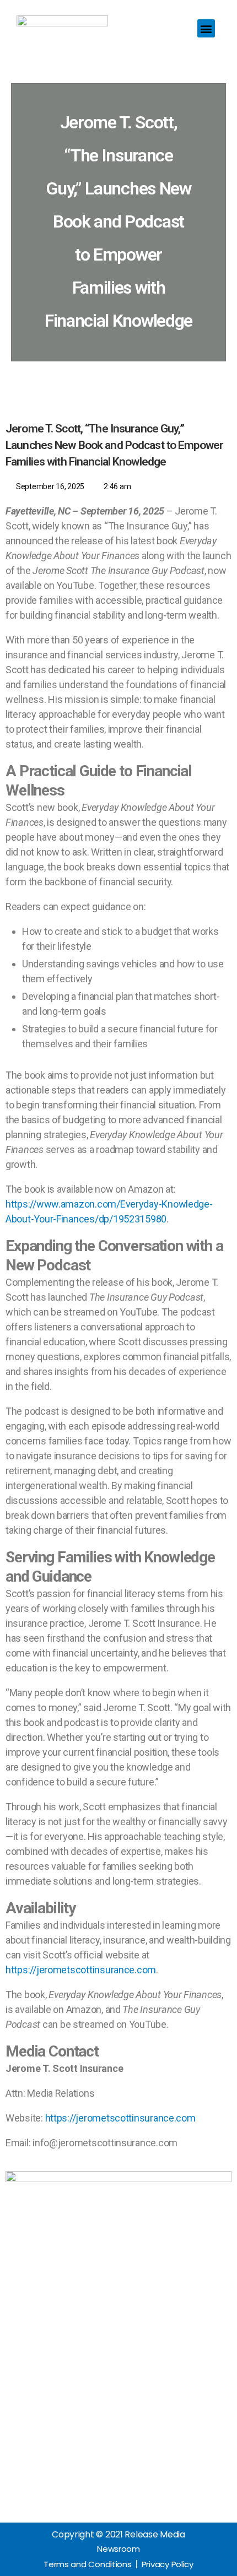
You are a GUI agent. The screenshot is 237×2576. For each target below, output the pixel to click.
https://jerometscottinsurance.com (81, 1970)
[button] (206, 28)
